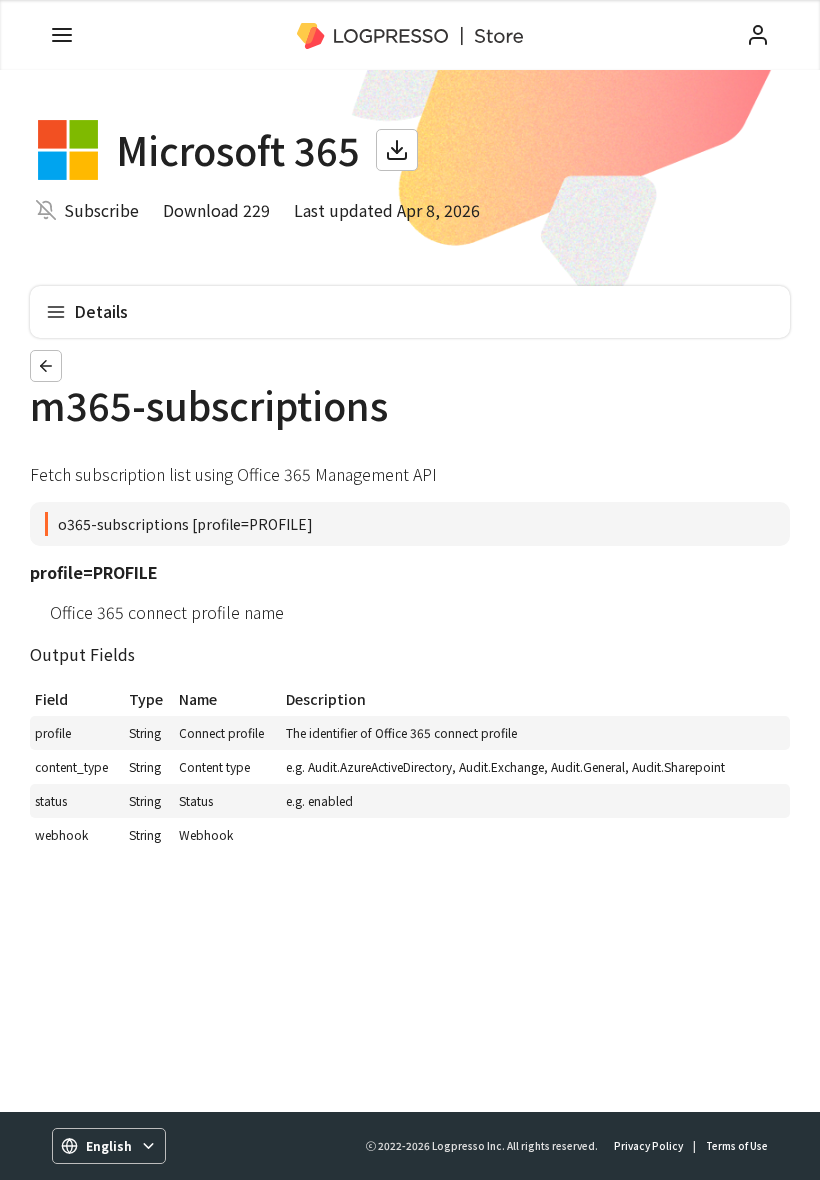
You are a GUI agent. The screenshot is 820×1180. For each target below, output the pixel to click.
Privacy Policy (648, 1145)
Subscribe (101, 210)
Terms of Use (737, 1145)
